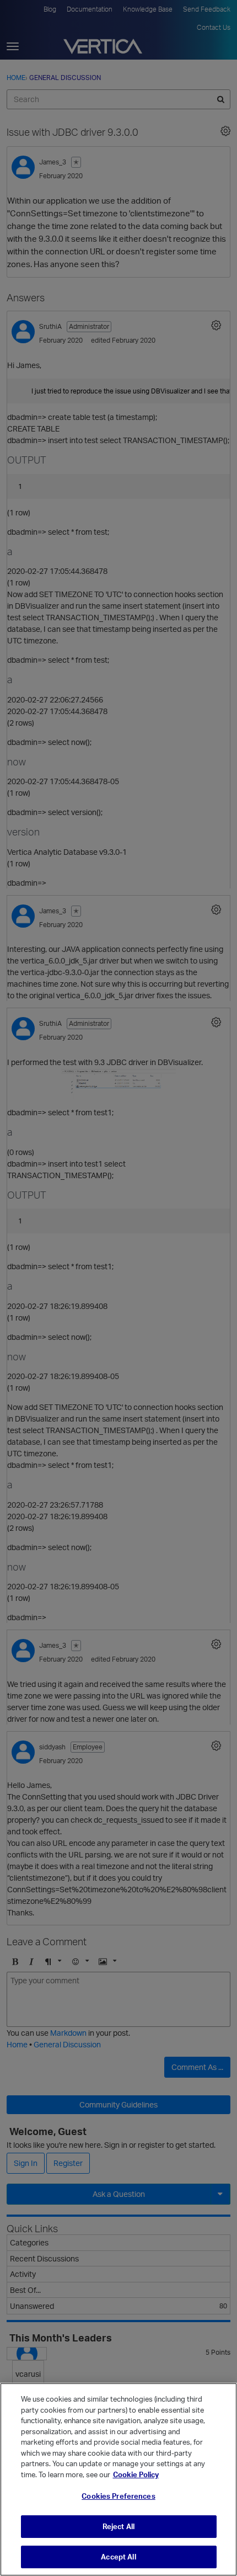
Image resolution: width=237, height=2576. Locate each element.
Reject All (118, 2526)
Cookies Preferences (118, 2496)
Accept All (118, 2557)
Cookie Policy (136, 2474)
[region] (118, 2479)
